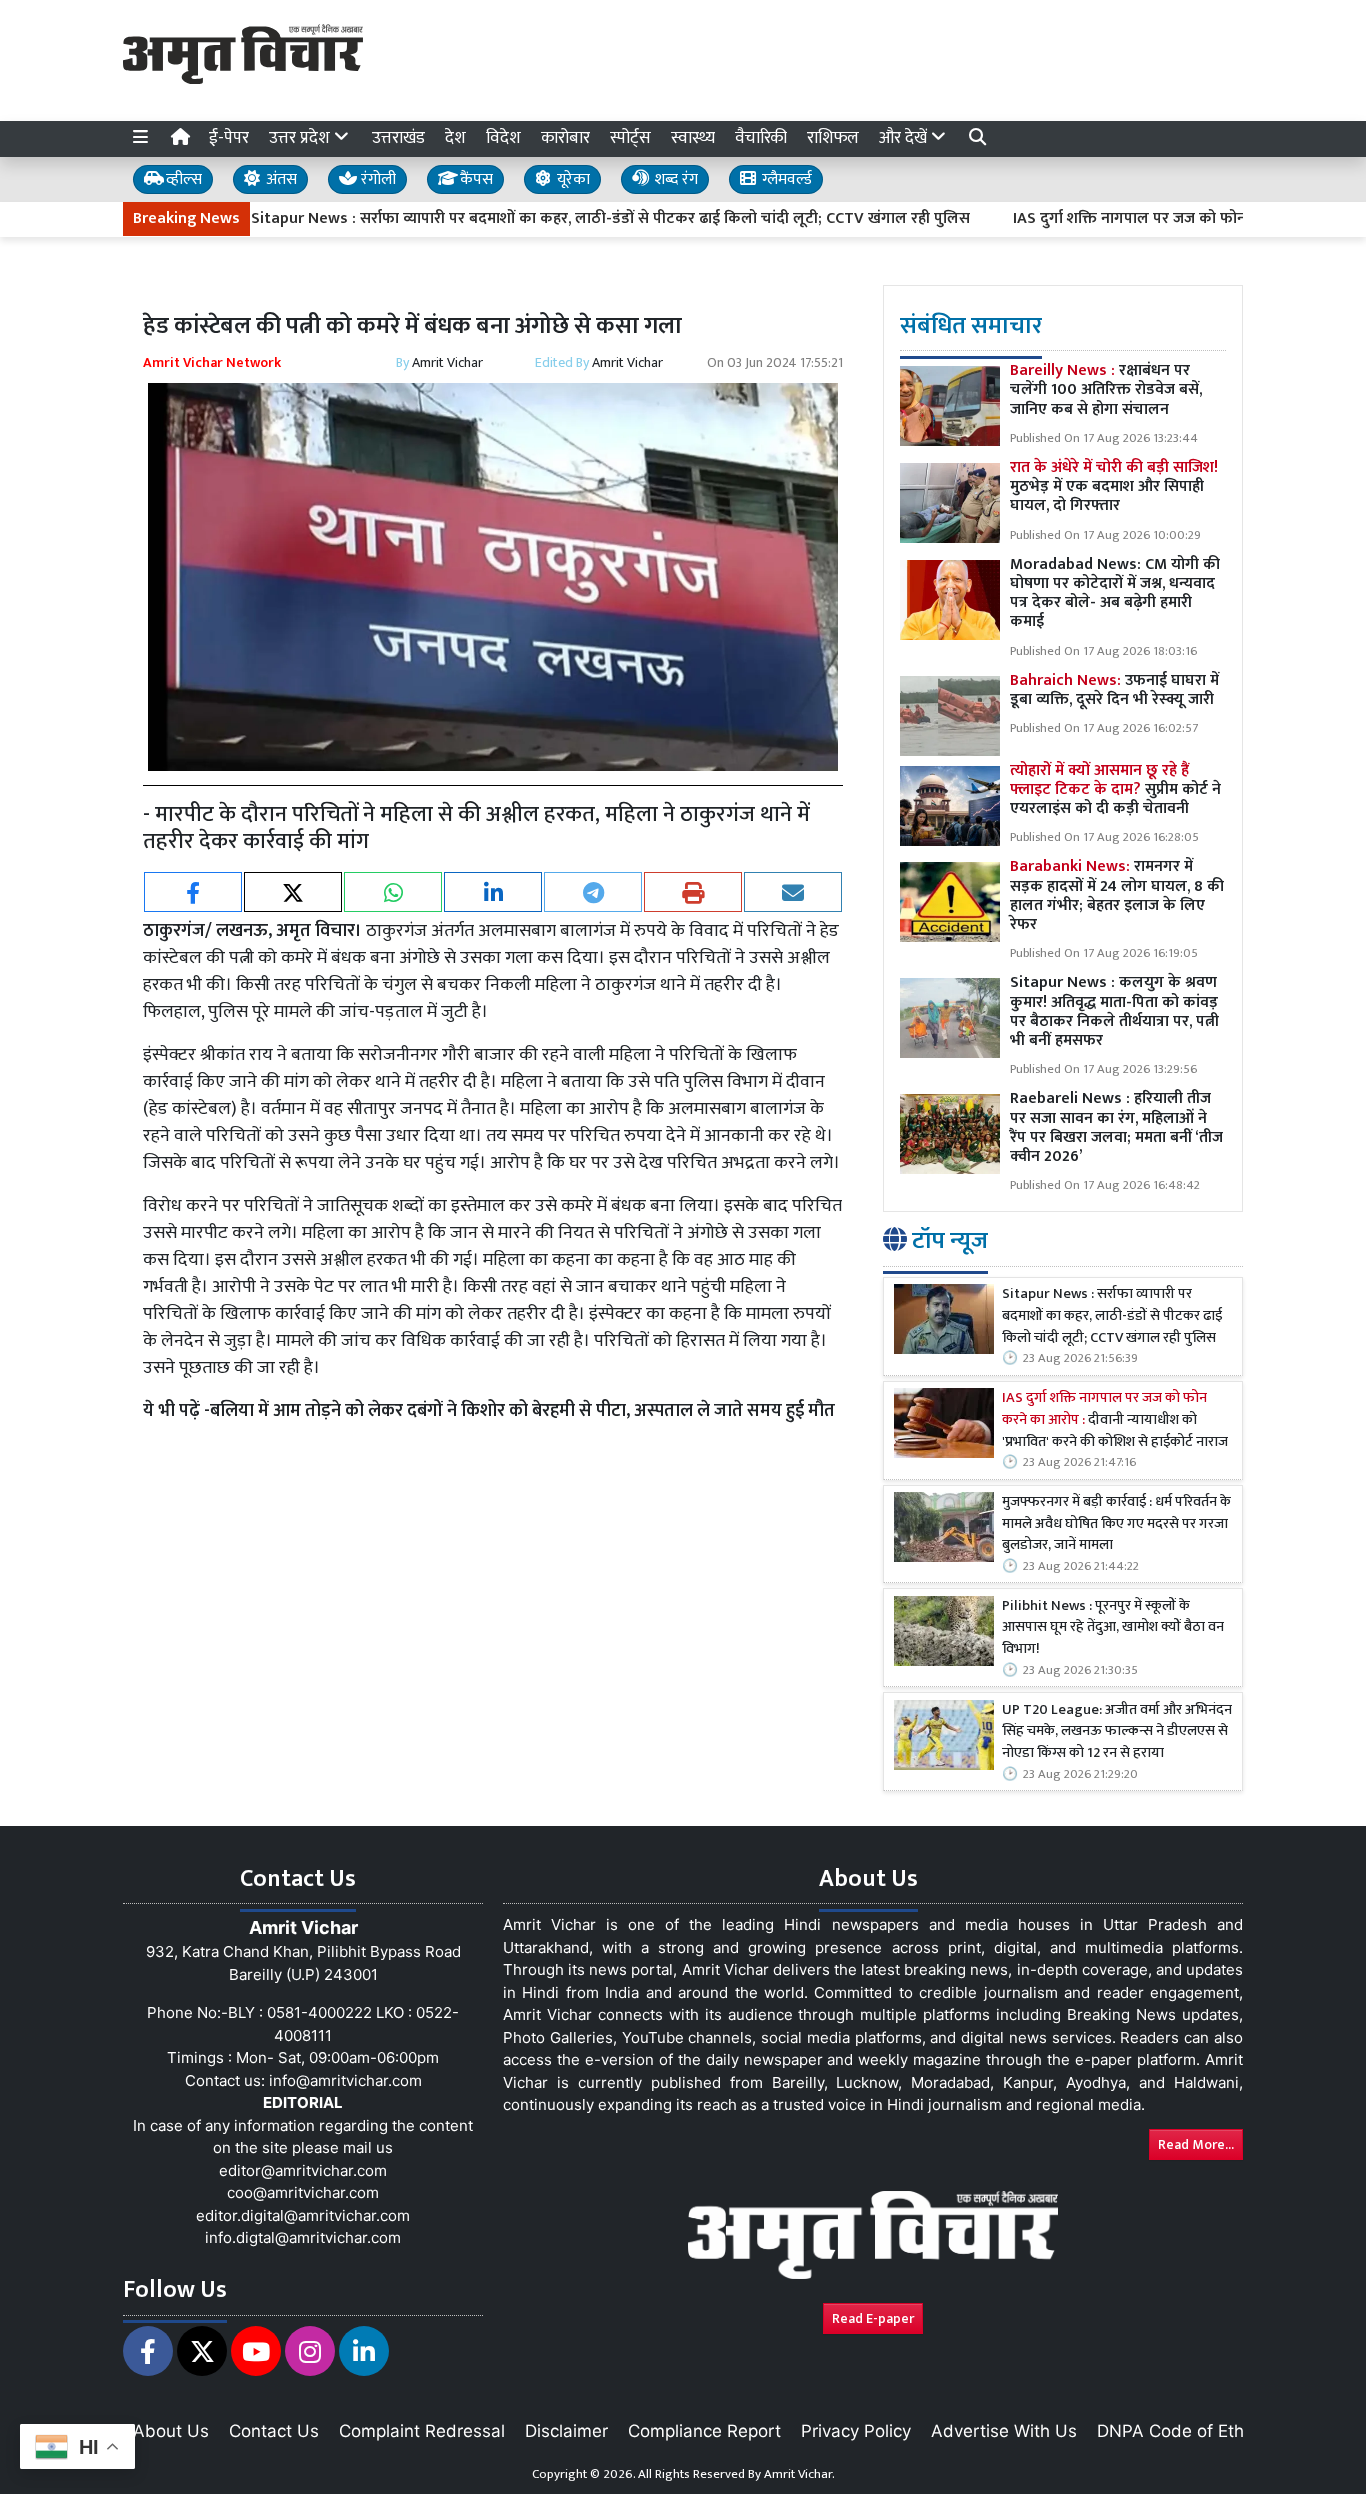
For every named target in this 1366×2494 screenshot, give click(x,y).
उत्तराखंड (398, 138)
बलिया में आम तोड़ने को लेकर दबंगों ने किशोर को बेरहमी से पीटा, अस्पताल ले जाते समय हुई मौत (522, 1411)
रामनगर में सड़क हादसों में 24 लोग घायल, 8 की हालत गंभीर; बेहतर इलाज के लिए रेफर (1117, 896)
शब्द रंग (674, 179)
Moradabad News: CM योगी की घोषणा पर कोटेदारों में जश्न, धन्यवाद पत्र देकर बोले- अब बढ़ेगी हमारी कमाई (1115, 593)
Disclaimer (566, 2431)
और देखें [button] (905, 138)
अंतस (279, 179)
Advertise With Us (1004, 2431)
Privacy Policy (856, 2431)
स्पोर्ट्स (630, 138)
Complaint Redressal (422, 2431)
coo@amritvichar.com (303, 2192)
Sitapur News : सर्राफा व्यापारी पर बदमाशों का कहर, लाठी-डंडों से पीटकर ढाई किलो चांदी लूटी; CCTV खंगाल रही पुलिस (542, 219)
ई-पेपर (229, 138)
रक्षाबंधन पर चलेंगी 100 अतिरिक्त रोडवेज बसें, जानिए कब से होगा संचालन (1106, 390)
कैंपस (474, 179)
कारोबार (565, 138)
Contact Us (274, 2431)
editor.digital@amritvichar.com (303, 2215)
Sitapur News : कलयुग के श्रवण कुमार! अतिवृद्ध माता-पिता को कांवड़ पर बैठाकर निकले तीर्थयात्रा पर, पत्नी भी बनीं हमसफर (1114, 1012)
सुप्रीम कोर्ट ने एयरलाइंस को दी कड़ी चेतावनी (1115, 789)
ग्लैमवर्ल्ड (785, 179)
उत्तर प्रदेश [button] (301, 138)
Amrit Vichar (447, 362)
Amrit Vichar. (799, 2474)
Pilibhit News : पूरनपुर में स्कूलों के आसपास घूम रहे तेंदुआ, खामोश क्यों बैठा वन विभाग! (1113, 1628)
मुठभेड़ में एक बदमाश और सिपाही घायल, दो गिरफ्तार (1114, 487)
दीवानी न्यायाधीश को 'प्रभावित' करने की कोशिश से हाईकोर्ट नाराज (1115, 1421)
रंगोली (376, 179)
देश (455, 138)
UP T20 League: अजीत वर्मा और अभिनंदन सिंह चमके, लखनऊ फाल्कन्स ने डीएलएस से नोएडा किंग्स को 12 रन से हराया (1117, 1732)
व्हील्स (182, 179)
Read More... (1196, 2144)
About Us (171, 2431)
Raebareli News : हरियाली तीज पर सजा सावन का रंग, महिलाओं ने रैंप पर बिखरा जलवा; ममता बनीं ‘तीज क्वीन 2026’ (1116, 1128)
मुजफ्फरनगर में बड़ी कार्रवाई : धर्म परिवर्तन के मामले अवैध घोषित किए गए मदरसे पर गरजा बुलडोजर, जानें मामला (1116, 1525)
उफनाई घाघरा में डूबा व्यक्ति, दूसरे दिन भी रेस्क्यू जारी (1114, 690)
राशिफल (833, 138)
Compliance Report (704, 2431)
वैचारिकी (761, 138)
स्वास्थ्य (693, 138)
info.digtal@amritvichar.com (303, 2237)
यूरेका (571, 179)
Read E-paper (873, 2318)
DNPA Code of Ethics (1181, 2431)
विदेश (503, 138)
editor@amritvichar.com (303, 2170)
